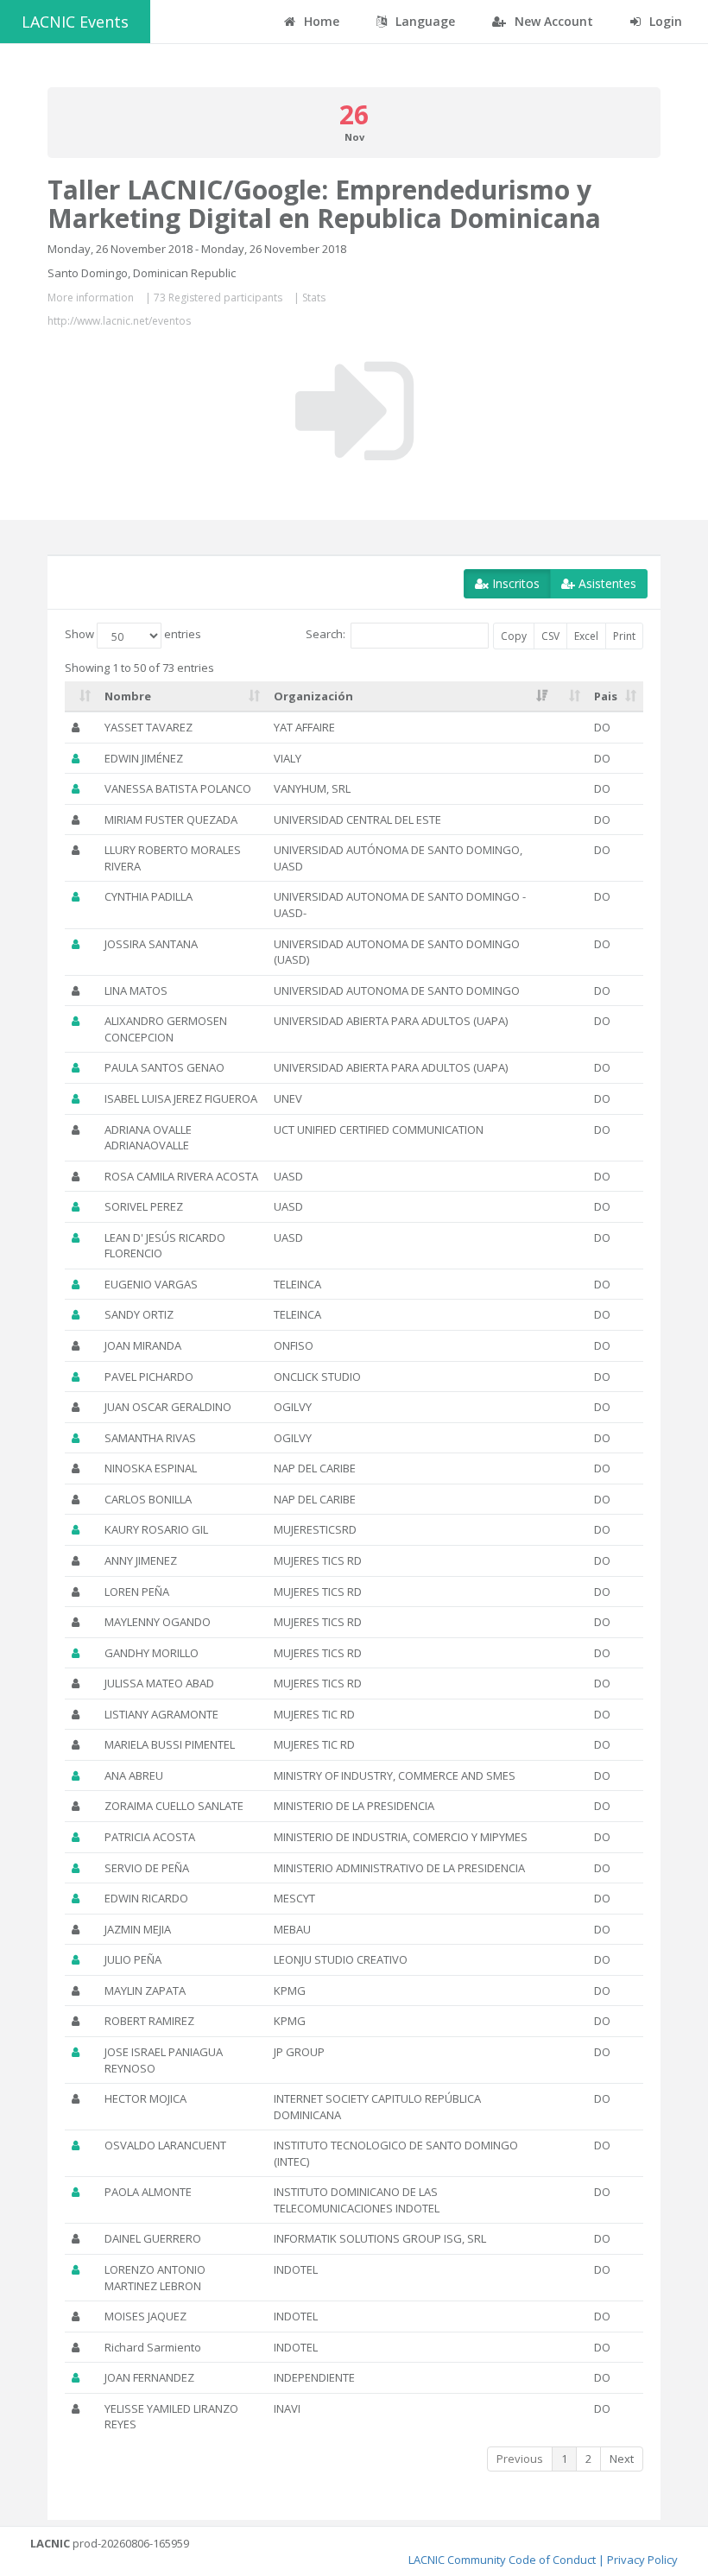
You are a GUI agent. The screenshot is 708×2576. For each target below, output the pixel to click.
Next (622, 2459)
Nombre (128, 696)
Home (320, 21)
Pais (606, 696)
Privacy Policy (642, 2560)
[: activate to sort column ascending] (81, 697)
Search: (326, 634)
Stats (314, 297)
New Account (552, 21)
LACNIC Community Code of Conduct (502, 2560)
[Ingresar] (354, 411)
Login (664, 21)
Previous (520, 2459)
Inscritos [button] (514, 583)
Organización (313, 696)
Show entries (133, 634)
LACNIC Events (75, 22)
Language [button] (424, 21)
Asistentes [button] (606, 583)
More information (91, 297)
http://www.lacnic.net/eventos (119, 321)
